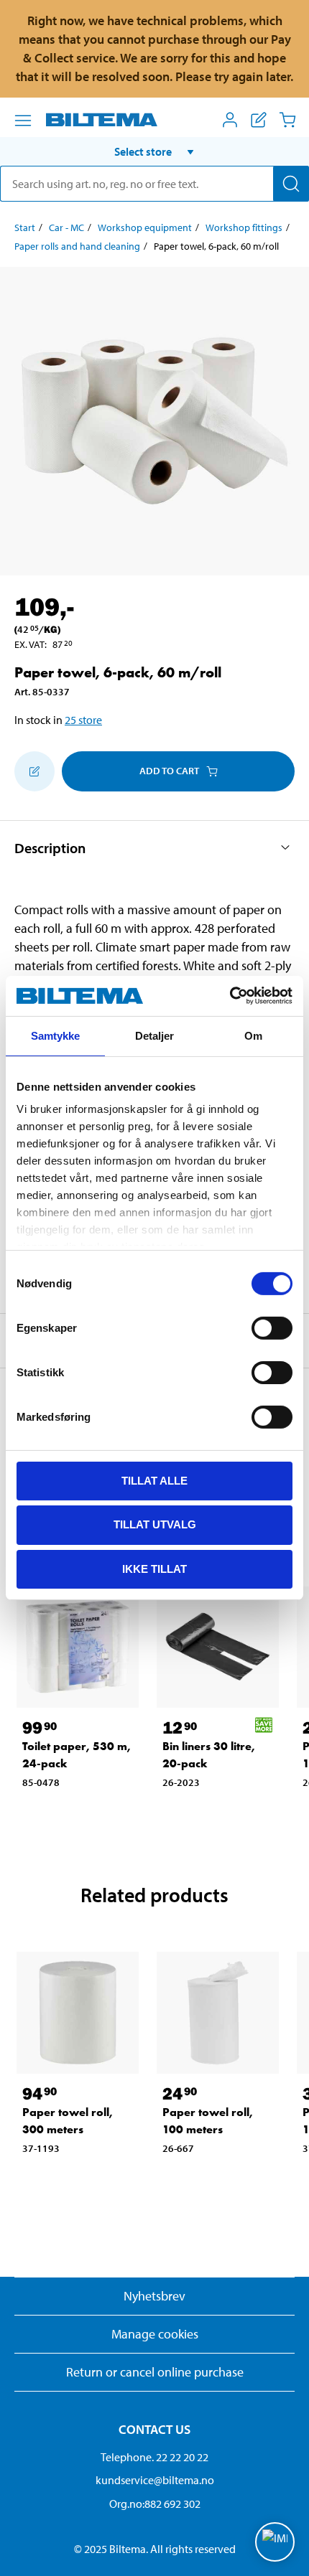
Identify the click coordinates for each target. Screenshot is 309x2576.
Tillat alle (154, 1480)
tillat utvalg (155, 1524)
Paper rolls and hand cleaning (77, 246)
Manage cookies (155, 2334)
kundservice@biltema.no (155, 2480)
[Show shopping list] (259, 120)
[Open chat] (275, 2542)
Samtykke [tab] (56, 1035)
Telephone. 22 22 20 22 (154, 2457)
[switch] (272, 1327)
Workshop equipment (145, 227)
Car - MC (66, 227)
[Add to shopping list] (34, 771)
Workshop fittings (244, 227)
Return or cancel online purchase (155, 2372)
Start (25, 227)
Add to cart (169, 771)
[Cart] (287, 120)
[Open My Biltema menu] (230, 120)
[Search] (291, 184)
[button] (154, 151)
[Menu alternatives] (23, 121)
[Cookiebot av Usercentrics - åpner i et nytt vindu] (230, 996)
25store (83, 720)
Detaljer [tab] (155, 1035)
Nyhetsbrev (154, 2296)
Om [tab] (253, 1035)
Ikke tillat (154, 1569)
